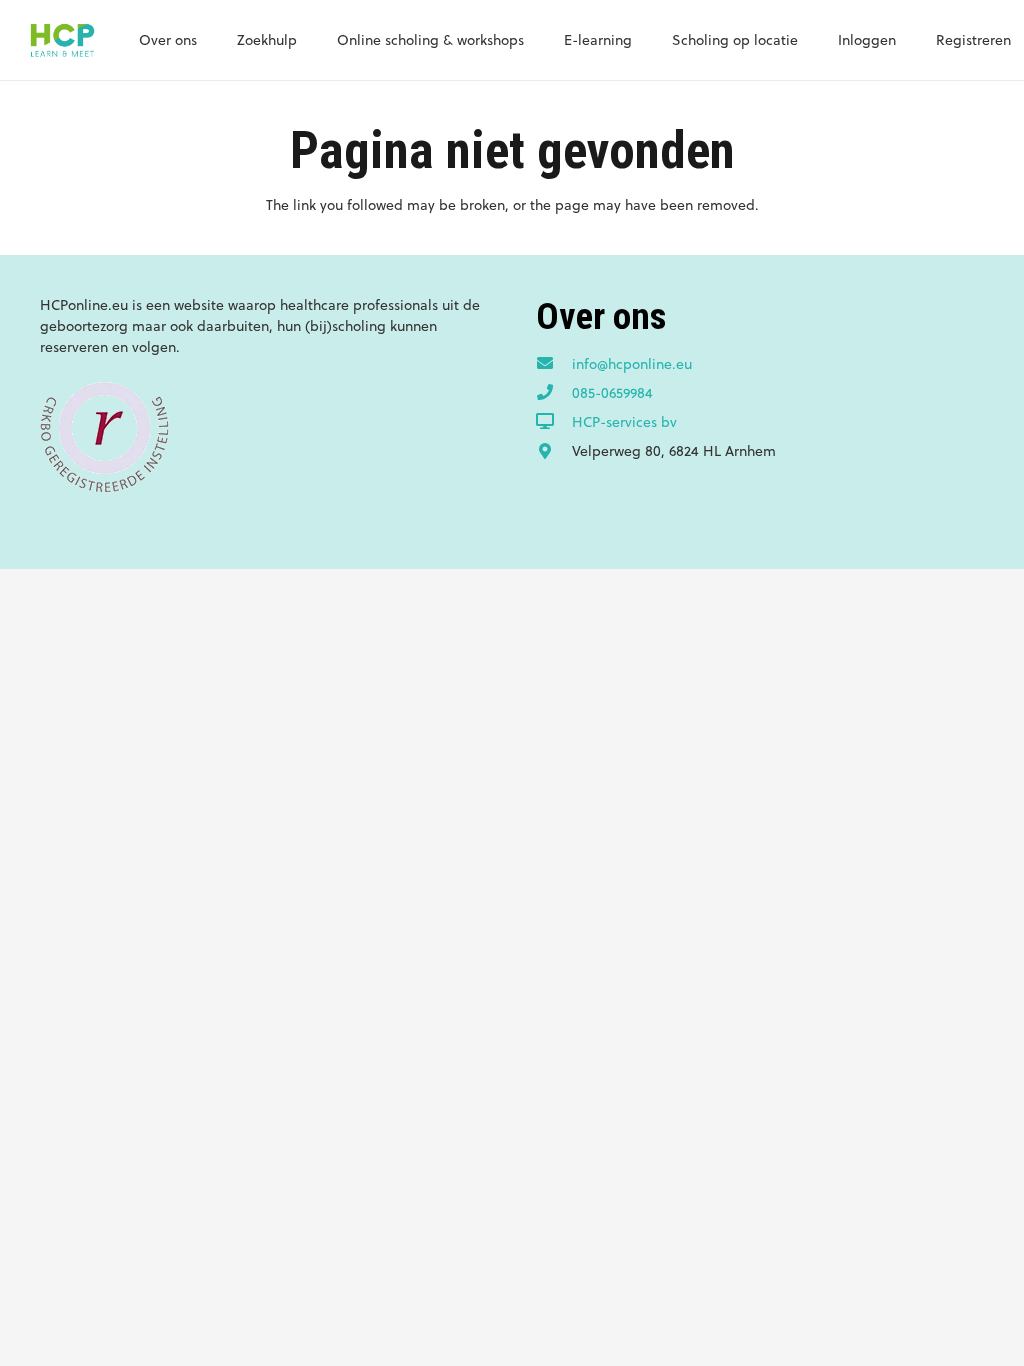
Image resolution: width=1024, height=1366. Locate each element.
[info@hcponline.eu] (554, 364)
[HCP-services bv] (554, 422)
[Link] (62, 40)
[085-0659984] (554, 393)
